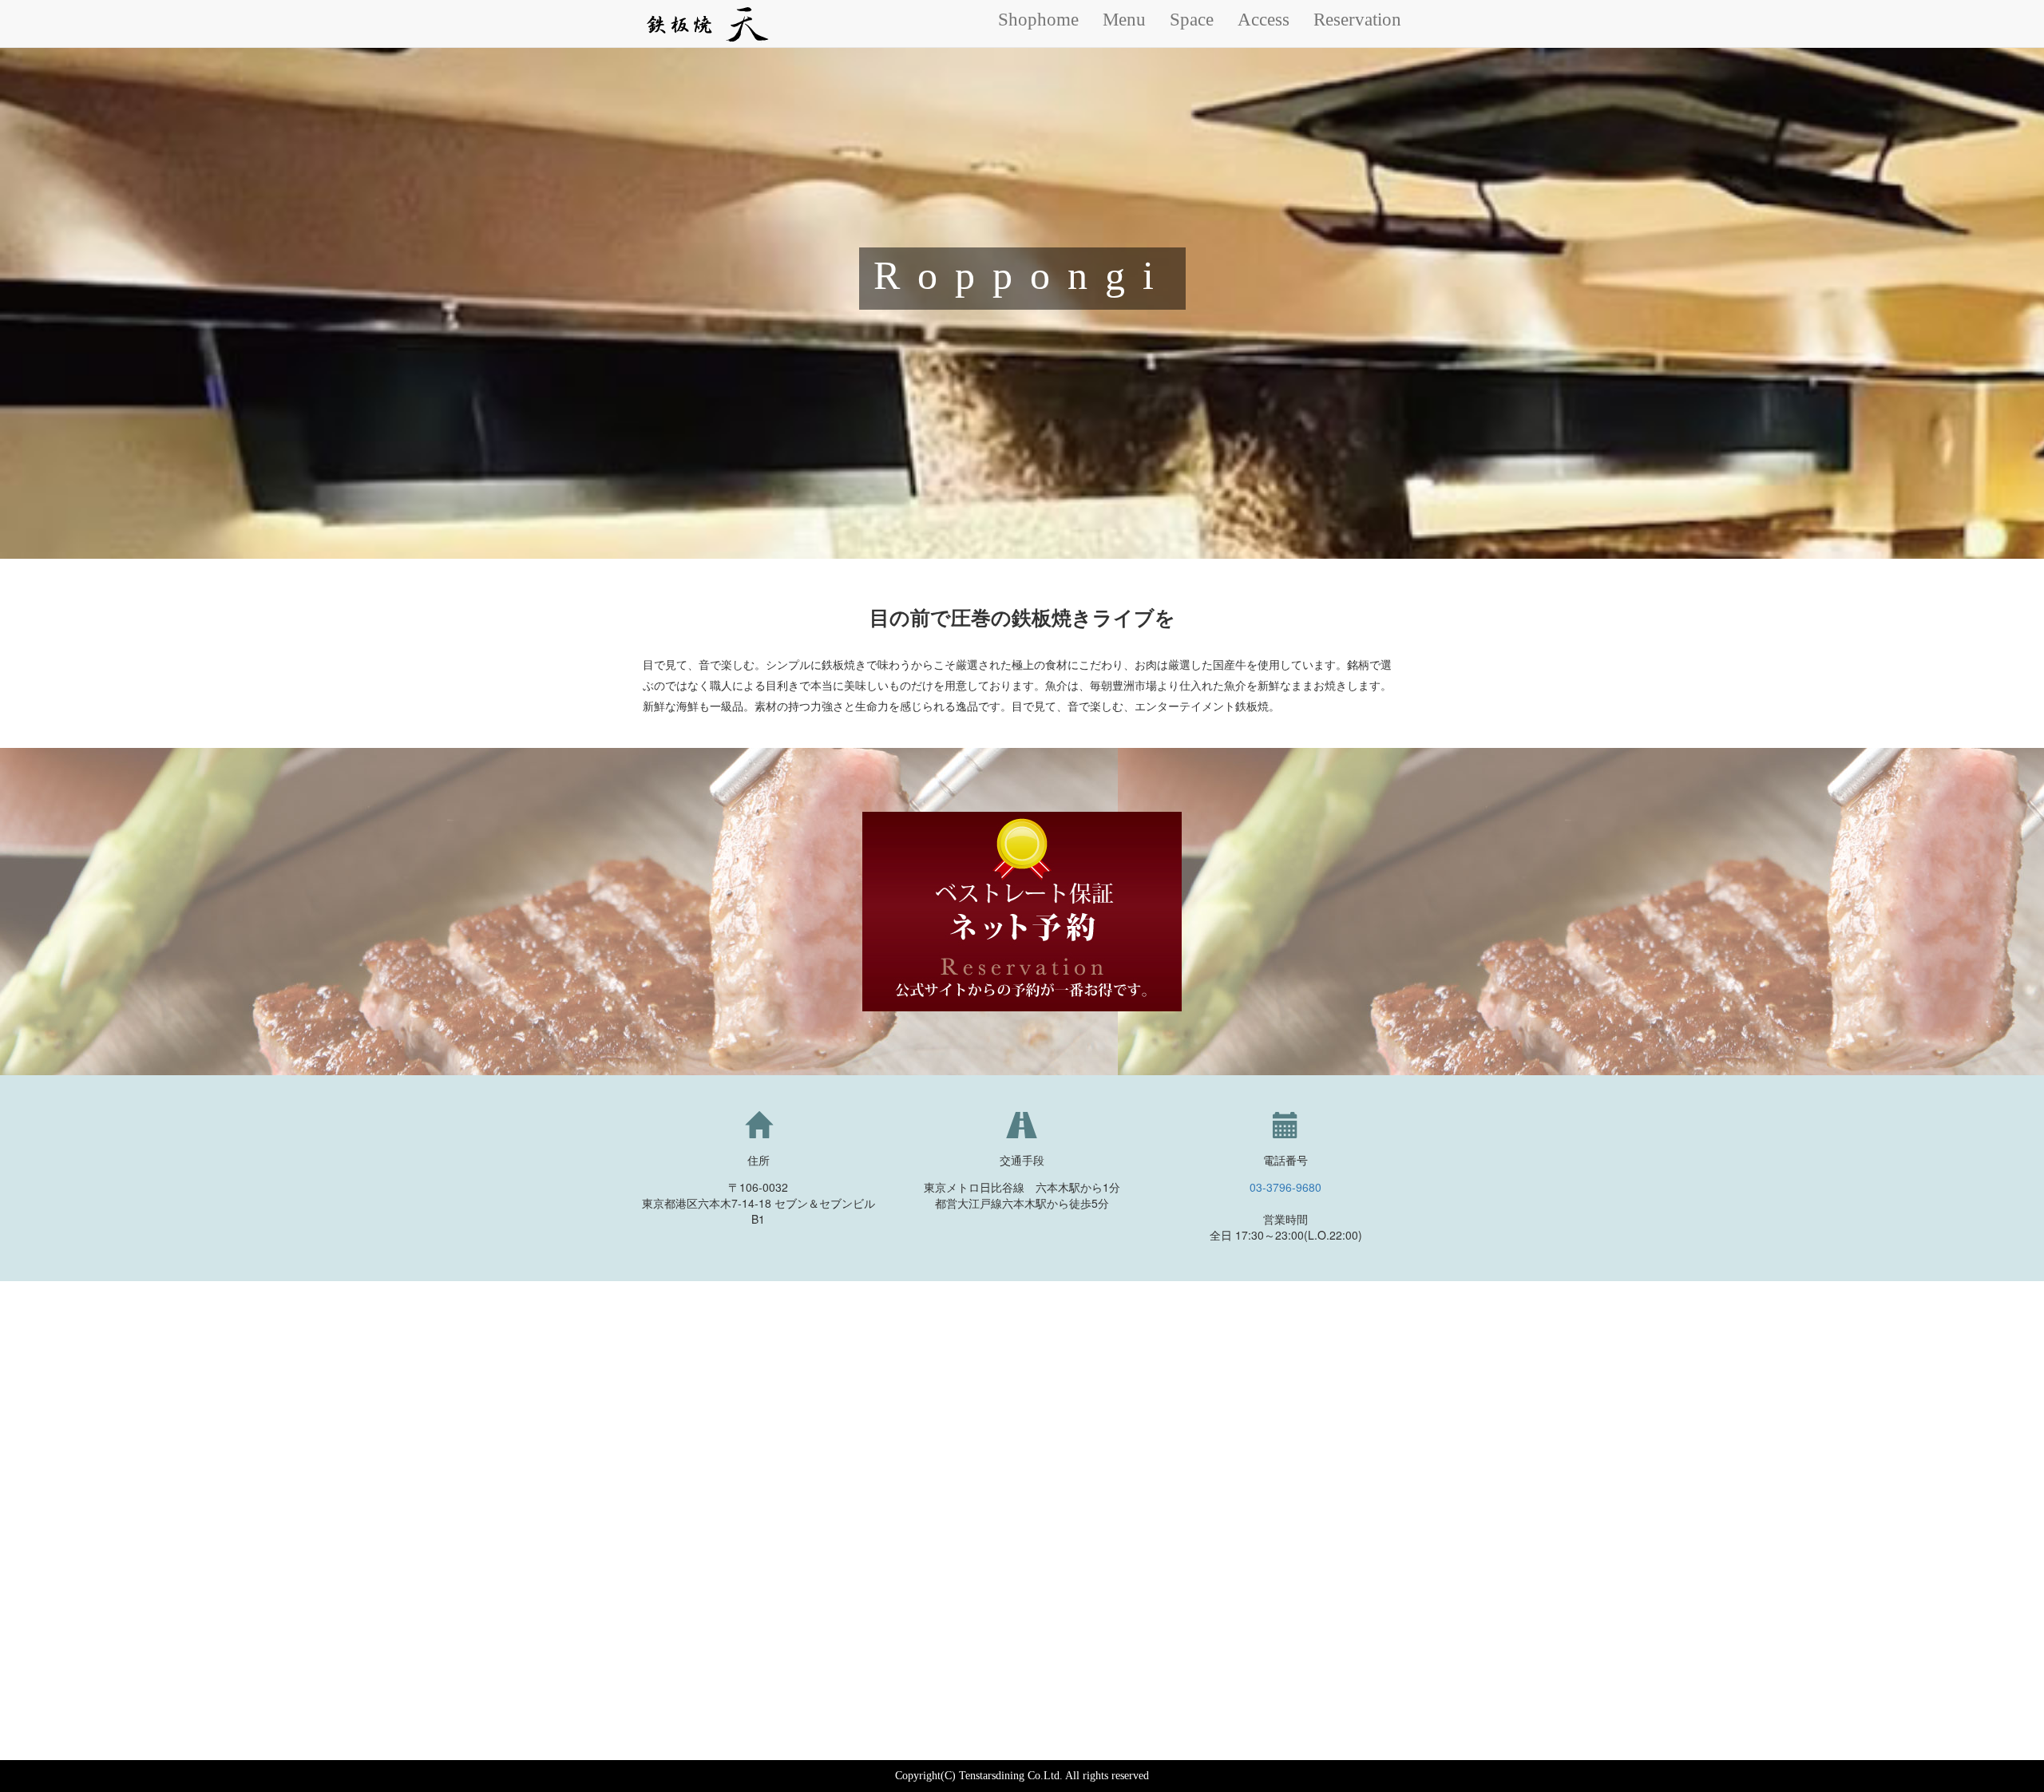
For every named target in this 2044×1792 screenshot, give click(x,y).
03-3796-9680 (1285, 1187)
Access (1264, 20)
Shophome (1038, 20)
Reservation (1357, 20)
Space (1192, 20)
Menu (1124, 20)
